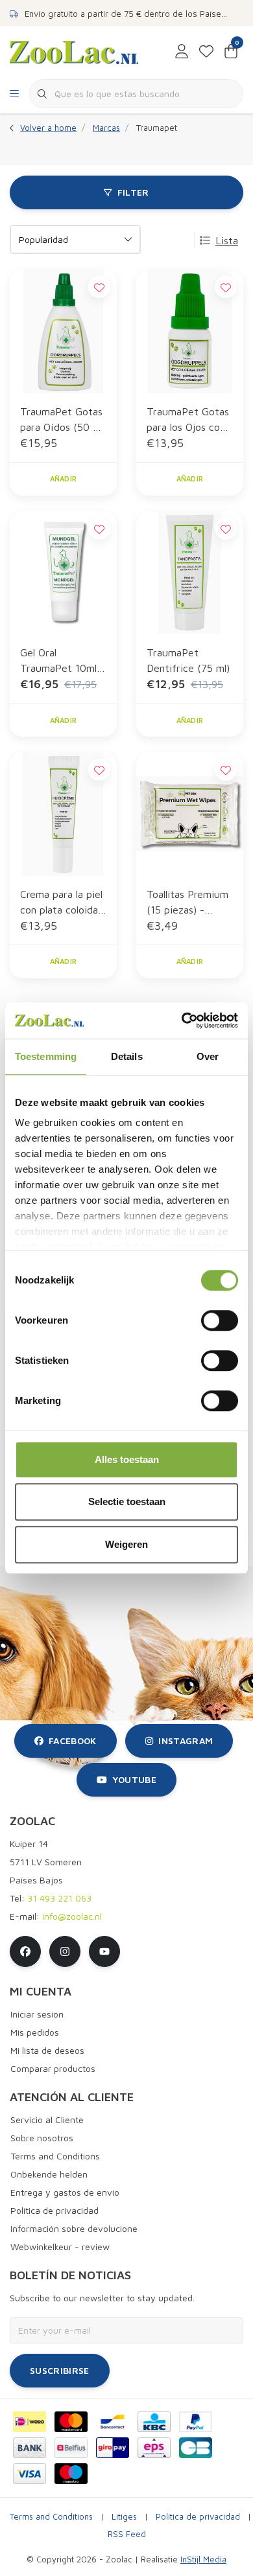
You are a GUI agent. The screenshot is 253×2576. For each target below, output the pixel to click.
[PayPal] (196, 2422)
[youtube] (104, 1951)
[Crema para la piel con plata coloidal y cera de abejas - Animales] (63, 814)
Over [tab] (208, 1056)
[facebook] (25, 1951)
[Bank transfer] (30, 2448)
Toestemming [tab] (46, 1056)
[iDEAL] (30, 2422)
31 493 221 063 (59, 1898)
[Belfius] (71, 2448)
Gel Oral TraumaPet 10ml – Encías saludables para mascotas (63, 661)
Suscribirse (60, 2370)
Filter (133, 192)
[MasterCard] (71, 2422)
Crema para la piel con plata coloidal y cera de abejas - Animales (62, 903)
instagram (186, 1741)
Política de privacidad (198, 2517)
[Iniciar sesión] (182, 52)
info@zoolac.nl (72, 1916)
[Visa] (30, 2474)
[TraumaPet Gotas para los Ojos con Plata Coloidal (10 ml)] (190, 331)
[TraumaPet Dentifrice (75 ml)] (190, 573)
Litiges (124, 2517)
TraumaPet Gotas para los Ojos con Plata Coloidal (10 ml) (188, 420)
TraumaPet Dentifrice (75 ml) (188, 660)
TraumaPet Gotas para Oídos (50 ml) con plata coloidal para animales (63, 420)
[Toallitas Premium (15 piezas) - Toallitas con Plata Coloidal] (190, 814)
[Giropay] (113, 2448)
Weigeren (126, 1544)
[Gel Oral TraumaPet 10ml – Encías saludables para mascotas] (63, 573)
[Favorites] (206, 52)
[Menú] (14, 94)
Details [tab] (127, 1056)
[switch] (220, 1320)
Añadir (64, 478)
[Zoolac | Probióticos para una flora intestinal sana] (74, 51)
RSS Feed (127, 2534)
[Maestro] (71, 2474)
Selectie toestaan (127, 1501)
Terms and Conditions (51, 2517)
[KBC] (154, 2422)
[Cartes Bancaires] (196, 2448)
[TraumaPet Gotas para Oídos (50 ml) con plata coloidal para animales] (63, 331)
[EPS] (154, 2448)
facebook (73, 1741)
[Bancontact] (113, 2422)
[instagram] (65, 1951)
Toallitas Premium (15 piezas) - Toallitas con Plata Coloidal (188, 903)
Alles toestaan (127, 1459)
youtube (134, 1779)
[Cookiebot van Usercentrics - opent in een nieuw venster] (182, 1020)
